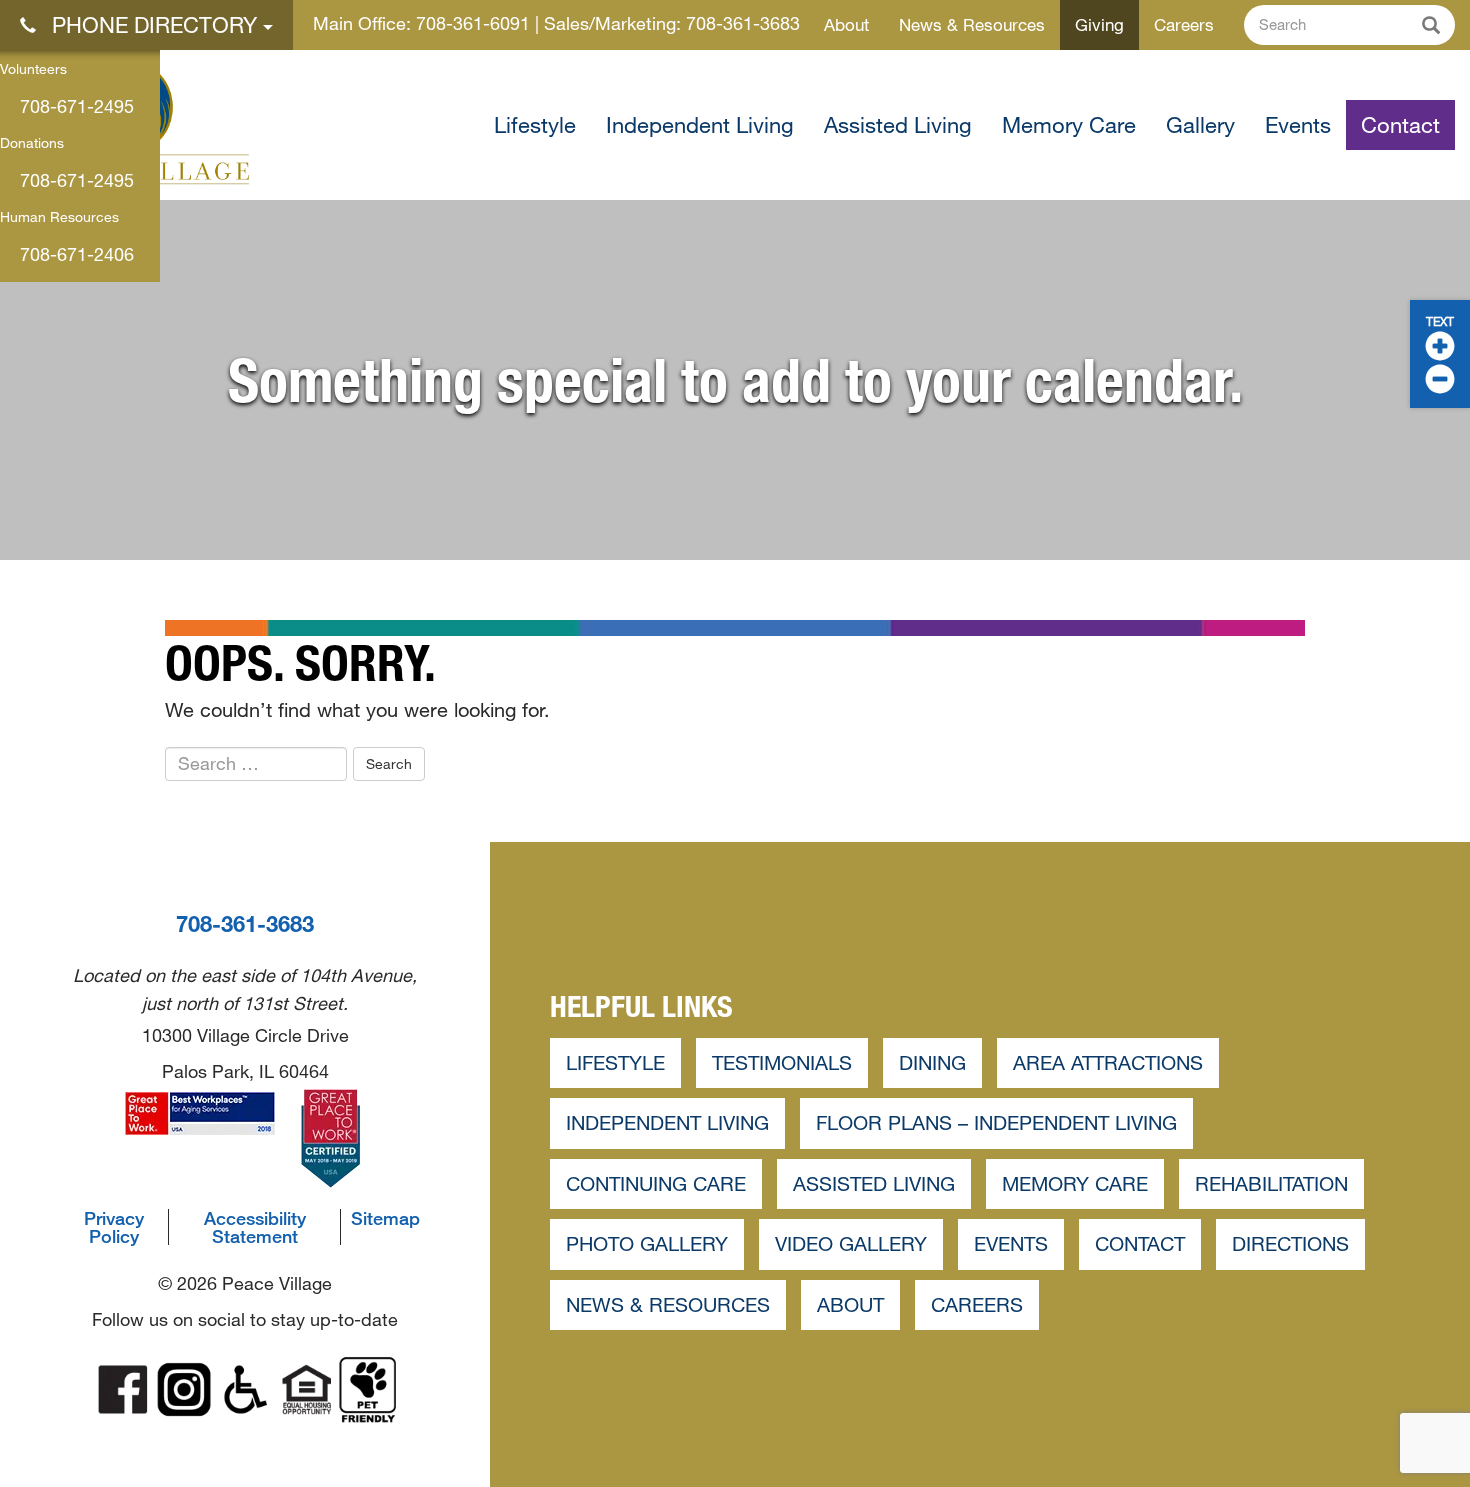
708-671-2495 (77, 106)
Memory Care (1069, 124)
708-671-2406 (77, 254)
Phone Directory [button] (154, 24)
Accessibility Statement (255, 1227)
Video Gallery (851, 1243)
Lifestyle (535, 124)
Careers (1184, 24)
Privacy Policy (114, 1227)
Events (1298, 124)
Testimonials (782, 1062)
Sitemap (385, 1218)
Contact (1400, 124)
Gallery (1200, 124)
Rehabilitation (1271, 1183)
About (846, 24)
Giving (1099, 24)
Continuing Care (656, 1183)
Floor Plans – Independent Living (996, 1122)
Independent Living (700, 124)
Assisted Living (898, 124)
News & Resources (972, 24)
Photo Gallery (647, 1243)
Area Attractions (1108, 1062)
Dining (932, 1062)
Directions (1290, 1243)
